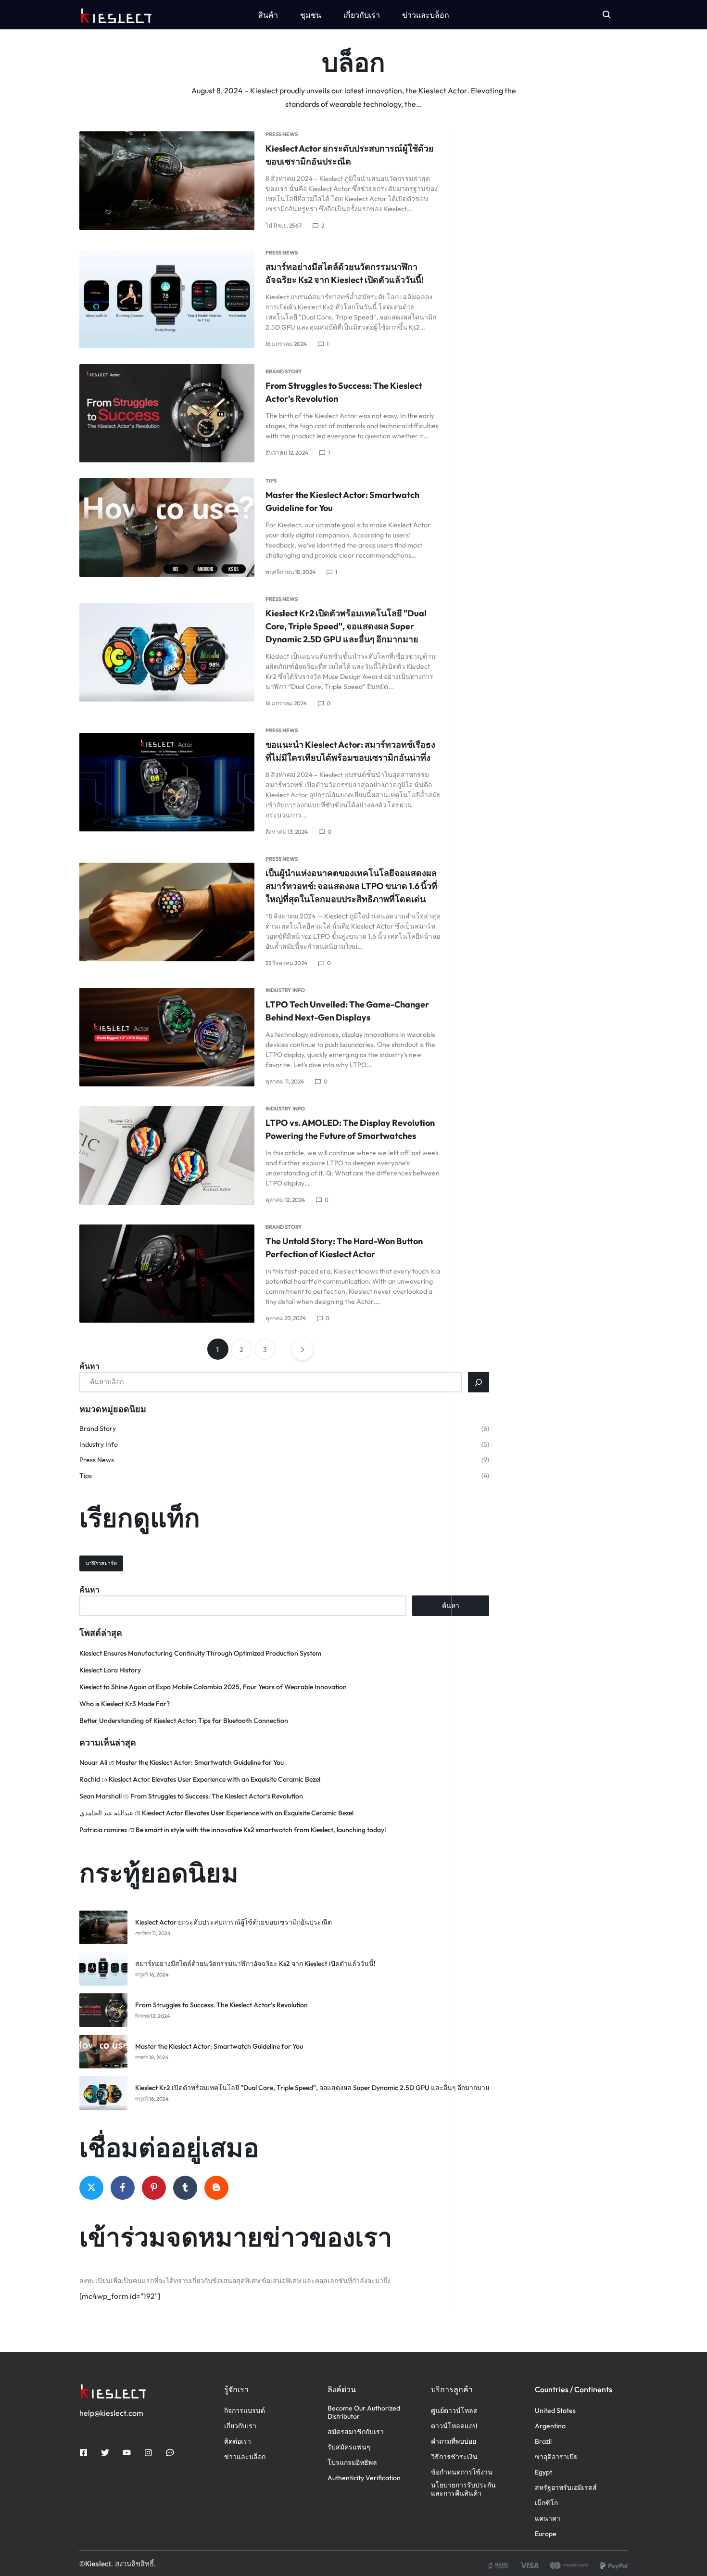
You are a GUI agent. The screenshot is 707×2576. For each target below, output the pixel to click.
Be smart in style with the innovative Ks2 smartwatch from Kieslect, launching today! (261, 1830)
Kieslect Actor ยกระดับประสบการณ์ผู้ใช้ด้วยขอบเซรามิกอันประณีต (234, 1922)
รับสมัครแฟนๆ (349, 2447)
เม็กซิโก (546, 2503)
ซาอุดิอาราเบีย (556, 2457)
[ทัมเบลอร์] (185, 2188)
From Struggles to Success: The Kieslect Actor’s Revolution (217, 1796)
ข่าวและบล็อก (426, 15)
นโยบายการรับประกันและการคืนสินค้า (463, 2489)
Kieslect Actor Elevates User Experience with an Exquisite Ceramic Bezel (215, 1779)
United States (555, 2411)
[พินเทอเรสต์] (154, 2188)
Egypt (543, 2472)
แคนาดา (548, 2519)
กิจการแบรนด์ (245, 2411)
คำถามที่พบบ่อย (454, 2442)
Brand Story (284, 371)
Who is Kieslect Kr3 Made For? (125, 1704)
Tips (271, 481)
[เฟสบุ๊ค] (123, 2188)
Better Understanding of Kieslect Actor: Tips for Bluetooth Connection (184, 1721)
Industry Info (285, 990)
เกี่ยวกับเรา (362, 15)
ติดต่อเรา (238, 2442)
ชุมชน (311, 15)
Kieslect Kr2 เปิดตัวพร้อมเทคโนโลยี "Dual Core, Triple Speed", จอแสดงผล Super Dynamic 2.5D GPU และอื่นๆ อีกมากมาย (346, 626)
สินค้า (268, 15)
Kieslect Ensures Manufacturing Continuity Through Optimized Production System (200, 1653)
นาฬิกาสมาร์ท (101, 1563)
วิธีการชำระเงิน (454, 2457)
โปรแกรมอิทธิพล (352, 2463)
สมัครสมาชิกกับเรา (356, 2432)
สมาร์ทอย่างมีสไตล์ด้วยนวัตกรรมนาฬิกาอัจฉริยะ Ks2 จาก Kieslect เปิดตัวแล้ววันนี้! (255, 1964)
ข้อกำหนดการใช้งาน (462, 2472)
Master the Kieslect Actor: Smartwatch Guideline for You (200, 1762)
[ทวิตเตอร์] (91, 2188)
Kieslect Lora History (110, 1670)
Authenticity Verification (364, 2478)
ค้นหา (89, 1366)
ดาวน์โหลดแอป (454, 2426)
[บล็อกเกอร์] (216, 2188)
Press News (282, 134)
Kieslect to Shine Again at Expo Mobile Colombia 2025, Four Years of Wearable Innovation (213, 1687)
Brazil (543, 2442)
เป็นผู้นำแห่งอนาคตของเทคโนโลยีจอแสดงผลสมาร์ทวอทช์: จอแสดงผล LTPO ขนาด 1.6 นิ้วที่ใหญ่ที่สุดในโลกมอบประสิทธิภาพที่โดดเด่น (351, 886)
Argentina (550, 2426)
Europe (546, 2534)
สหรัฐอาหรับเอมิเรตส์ (566, 2488)
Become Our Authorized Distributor (364, 2412)
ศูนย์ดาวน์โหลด (454, 2411)
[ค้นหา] (479, 1382)
